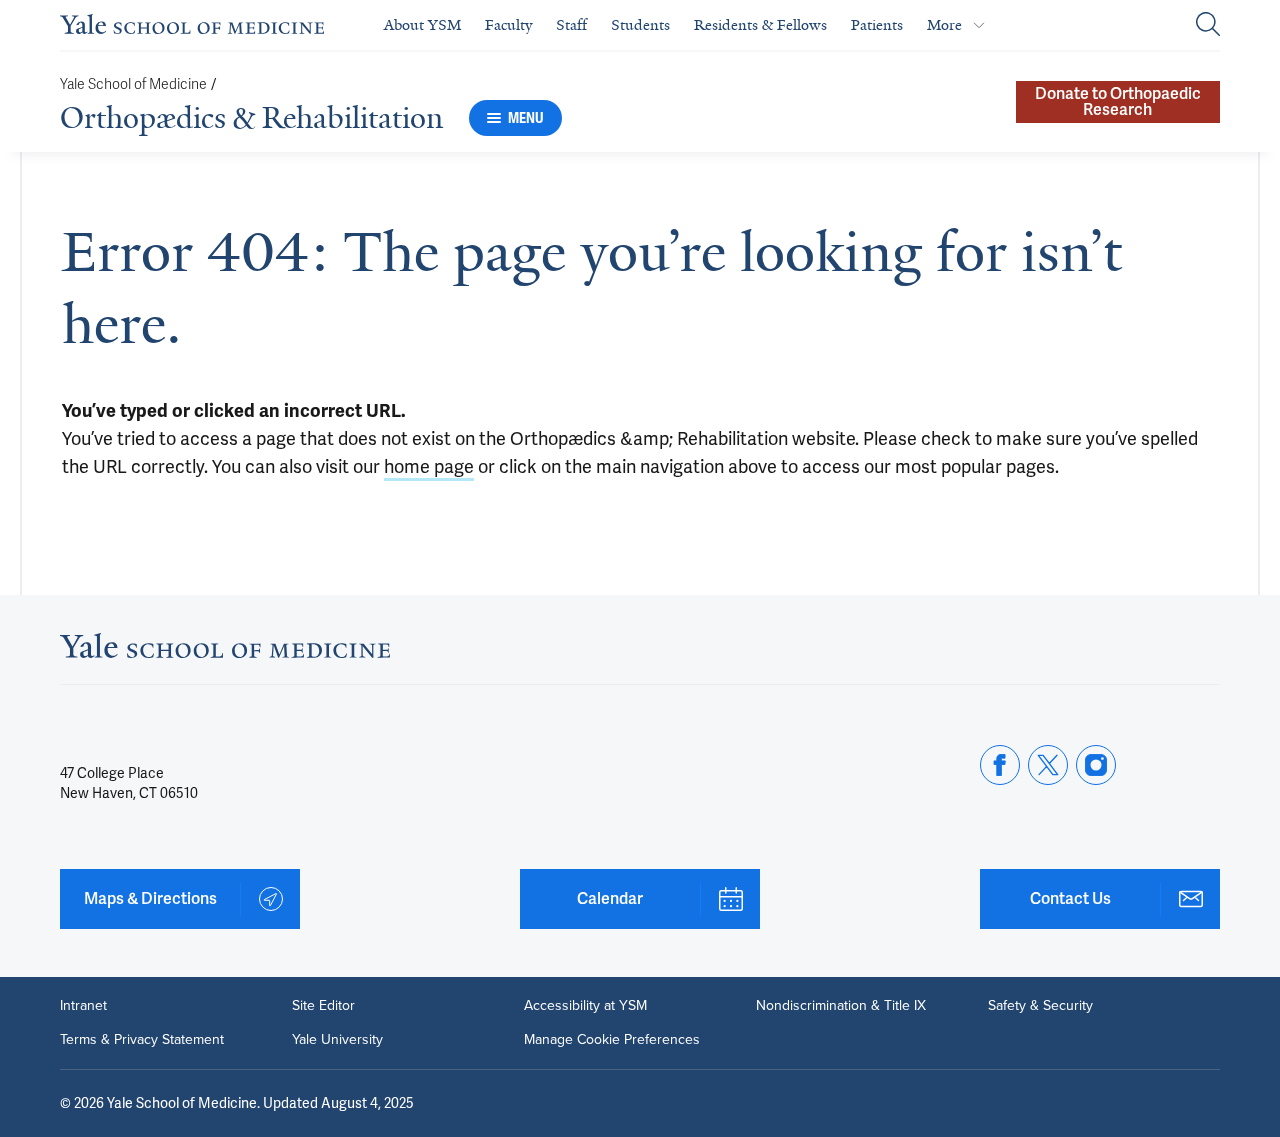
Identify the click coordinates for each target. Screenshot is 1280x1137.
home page (429, 466)
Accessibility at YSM (585, 1006)
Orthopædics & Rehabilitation (251, 118)
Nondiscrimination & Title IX (841, 1006)
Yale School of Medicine (133, 84)
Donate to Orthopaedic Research (1118, 101)
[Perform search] (1208, 25)
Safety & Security (1040, 1006)
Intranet (83, 1006)
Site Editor (323, 1006)
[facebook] (1000, 765)
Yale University (337, 1040)
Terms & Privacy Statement (142, 1040)
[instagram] (1096, 765)
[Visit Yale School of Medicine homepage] (225, 651)
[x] (1048, 765)
